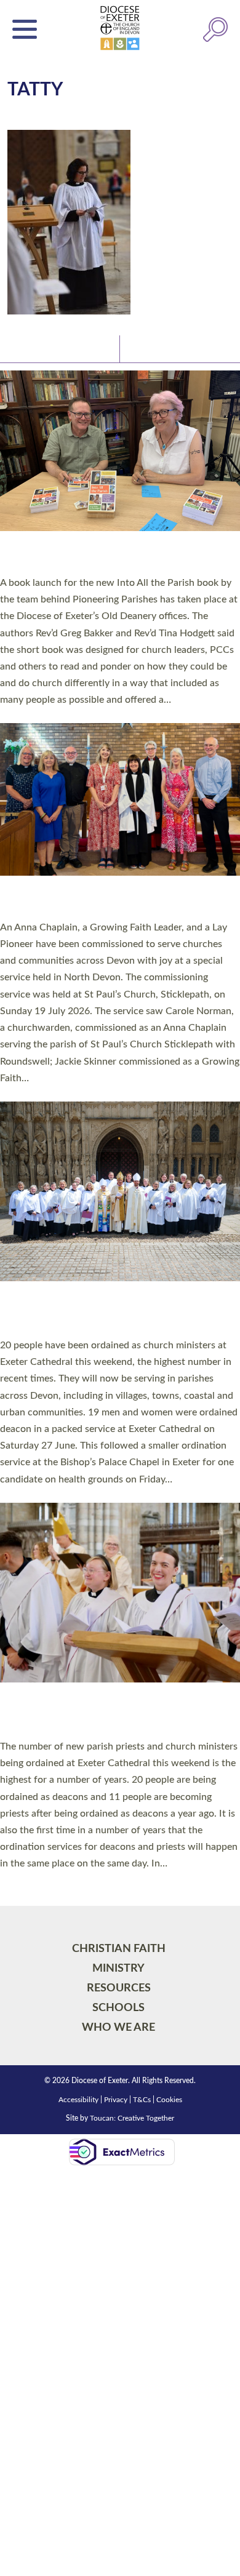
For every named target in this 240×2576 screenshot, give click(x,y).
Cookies (169, 2100)
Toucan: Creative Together (132, 2118)
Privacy (116, 2100)
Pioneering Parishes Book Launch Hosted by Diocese (114, 556)
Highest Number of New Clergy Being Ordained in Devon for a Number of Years (105, 1714)
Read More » (24, 716)
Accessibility (78, 2100)
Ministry (118, 1968)
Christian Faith (119, 1949)
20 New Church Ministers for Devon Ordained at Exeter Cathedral (99, 1313)
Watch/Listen (158, 348)
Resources (119, 1988)
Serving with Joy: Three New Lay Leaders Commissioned (108, 901)
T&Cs (142, 2100)
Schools (118, 2008)
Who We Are (118, 2027)
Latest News (37, 348)
